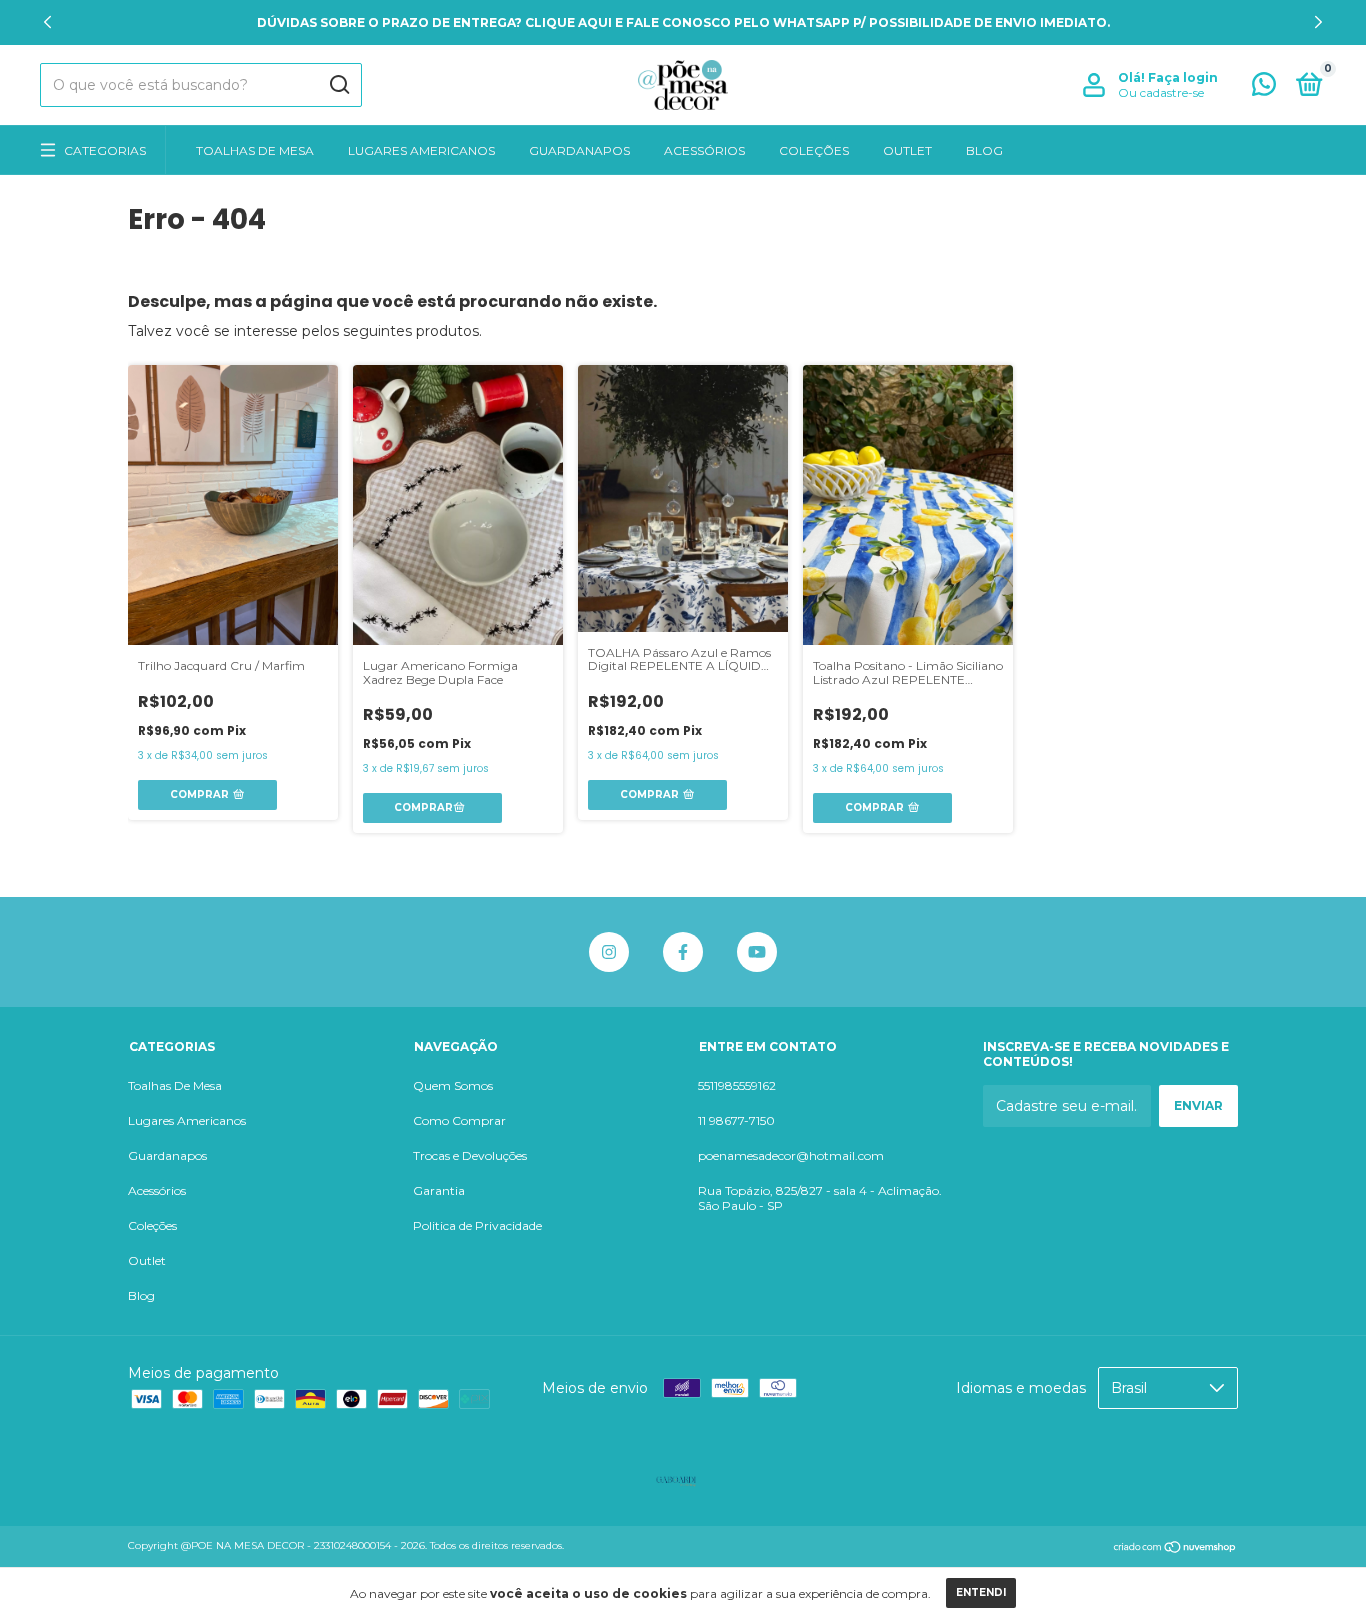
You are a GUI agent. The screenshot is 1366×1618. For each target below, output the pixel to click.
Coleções (814, 150)
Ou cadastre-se (1161, 92)
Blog (984, 150)
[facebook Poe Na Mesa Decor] (683, 952)
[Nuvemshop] (1175, 1548)
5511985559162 (737, 1085)
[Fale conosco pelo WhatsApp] (1264, 88)
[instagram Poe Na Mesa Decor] (609, 952)
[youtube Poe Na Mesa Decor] (757, 952)
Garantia (439, 1190)
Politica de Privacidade (477, 1225)
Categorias (105, 150)
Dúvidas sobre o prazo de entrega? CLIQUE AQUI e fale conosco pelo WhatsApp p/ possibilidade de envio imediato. (683, 22)
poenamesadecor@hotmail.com (791, 1155)
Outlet (907, 150)
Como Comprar (459, 1120)
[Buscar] (338, 85)
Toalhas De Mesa (255, 150)
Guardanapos (579, 150)
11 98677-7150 (736, 1120)
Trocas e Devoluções (470, 1155)
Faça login (1183, 77)
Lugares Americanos (421, 150)
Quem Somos (453, 1085)
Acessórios (704, 150)
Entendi (981, 1592)
